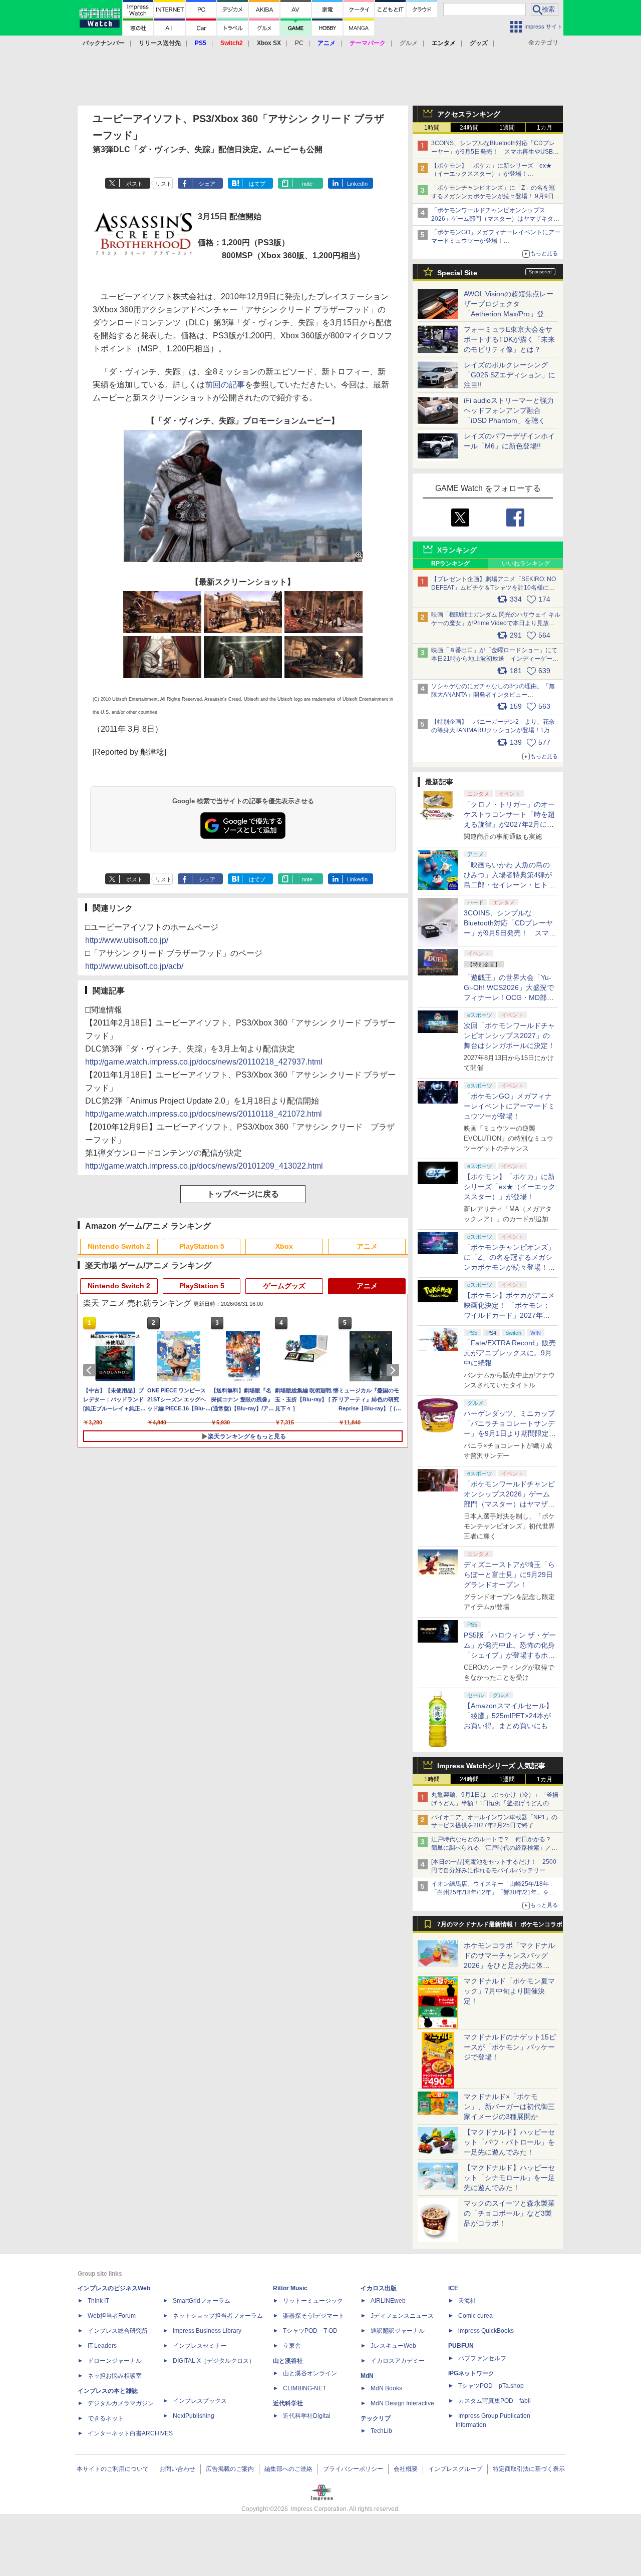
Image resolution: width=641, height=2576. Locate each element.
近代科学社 (288, 2403)
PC (299, 43)
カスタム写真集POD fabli (495, 2401)
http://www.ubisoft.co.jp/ (127, 940)
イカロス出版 (379, 2288)
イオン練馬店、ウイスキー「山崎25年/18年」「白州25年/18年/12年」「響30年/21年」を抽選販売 (493, 1892)
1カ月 (545, 128)
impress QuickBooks (486, 2331)
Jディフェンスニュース (402, 2316)
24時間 (469, 128)
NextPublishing (194, 2416)
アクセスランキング (469, 114)
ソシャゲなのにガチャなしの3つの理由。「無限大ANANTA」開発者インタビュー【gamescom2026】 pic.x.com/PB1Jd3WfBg (493, 695)
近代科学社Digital (307, 2416)
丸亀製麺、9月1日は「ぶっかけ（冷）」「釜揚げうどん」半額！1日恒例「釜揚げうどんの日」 (495, 1803)
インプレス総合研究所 (118, 2331)
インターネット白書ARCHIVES (130, 2433)
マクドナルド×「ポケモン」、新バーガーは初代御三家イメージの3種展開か (509, 2107)
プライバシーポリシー (353, 2469)
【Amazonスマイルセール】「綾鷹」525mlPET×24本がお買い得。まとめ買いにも (508, 1716)
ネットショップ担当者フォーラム (218, 2316)
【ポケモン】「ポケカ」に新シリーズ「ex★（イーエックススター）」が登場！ (510, 1187)
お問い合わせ (177, 2469)
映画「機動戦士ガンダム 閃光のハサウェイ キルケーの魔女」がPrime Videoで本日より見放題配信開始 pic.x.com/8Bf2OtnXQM (496, 623)
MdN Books (386, 2388)
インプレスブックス (200, 2401)
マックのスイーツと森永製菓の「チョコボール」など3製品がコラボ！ (509, 2213)
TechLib (381, 2431)
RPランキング (450, 564)
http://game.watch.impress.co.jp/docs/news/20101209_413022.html (204, 1166)
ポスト (134, 184)
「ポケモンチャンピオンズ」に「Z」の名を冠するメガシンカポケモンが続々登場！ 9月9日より (496, 196)
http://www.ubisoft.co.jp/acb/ (134, 966)
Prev (91, 1370)
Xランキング (457, 550)
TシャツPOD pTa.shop (491, 2386)
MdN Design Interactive (402, 2403)
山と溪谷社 (288, 2361)
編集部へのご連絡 (288, 2469)
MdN (367, 2376)
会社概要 (406, 2469)
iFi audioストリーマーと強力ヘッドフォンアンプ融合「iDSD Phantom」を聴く (509, 410)
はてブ (257, 184)
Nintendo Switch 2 (119, 1246)
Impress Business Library (207, 2331)
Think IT (98, 2301)
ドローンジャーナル (115, 2361)
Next (395, 1370)
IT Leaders (102, 2346)
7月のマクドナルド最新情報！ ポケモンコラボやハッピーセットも (500, 1927)
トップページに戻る (243, 1194)
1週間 (507, 128)
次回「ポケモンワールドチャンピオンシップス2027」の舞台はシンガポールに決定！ (509, 1036)
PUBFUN (461, 2346)
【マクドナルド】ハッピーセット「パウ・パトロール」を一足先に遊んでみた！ (509, 2142)
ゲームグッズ (284, 1286)
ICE (453, 2288)
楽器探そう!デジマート (314, 2316)
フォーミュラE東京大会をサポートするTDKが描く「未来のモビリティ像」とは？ (509, 339)
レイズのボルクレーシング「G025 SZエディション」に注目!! (510, 375)
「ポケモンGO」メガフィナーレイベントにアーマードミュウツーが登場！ (509, 1106)
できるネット (106, 2418)
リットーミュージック (313, 2301)
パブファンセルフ (482, 2358)
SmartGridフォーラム (202, 2301)
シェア (207, 184)
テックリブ (376, 2418)
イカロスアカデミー (398, 2361)
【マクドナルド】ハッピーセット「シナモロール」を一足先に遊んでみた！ (509, 2178)
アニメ (367, 1246)
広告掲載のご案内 (230, 2469)
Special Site (457, 273)
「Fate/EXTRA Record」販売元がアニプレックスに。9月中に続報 (510, 1353)
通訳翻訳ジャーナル (398, 2331)
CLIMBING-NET (304, 2388)
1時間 (432, 128)
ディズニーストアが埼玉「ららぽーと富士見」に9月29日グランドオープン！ (509, 1575)
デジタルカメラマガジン (121, 2403)
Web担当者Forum (112, 2316)
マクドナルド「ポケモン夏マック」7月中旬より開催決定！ (509, 1991)
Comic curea (475, 2316)
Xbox (284, 1246)
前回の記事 (225, 385)
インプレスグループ (455, 2469)
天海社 (467, 2301)
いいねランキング (526, 564)
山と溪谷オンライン (310, 2373)
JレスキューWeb (393, 2346)
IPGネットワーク (471, 2373)
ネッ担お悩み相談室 (115, 2376)
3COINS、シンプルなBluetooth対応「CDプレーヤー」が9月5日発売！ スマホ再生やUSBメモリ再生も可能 (495, 152)
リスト (164, 184)
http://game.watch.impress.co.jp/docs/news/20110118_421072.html (204, 1114)
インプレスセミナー (200, 2346)
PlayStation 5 (202, 1246)
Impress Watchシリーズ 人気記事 (491, 1766)
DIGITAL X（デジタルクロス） (214, 2361)
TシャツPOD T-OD (310, 2331)
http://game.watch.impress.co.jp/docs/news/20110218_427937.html (204, 1062)
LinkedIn (357, 184)
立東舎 (292, 2346)
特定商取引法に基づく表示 (529, 2469)
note (307, 184)
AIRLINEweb (388, 2301)
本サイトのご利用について (113, 2469)
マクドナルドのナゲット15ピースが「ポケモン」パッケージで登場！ (510, 2047)
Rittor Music (290, 2288)
